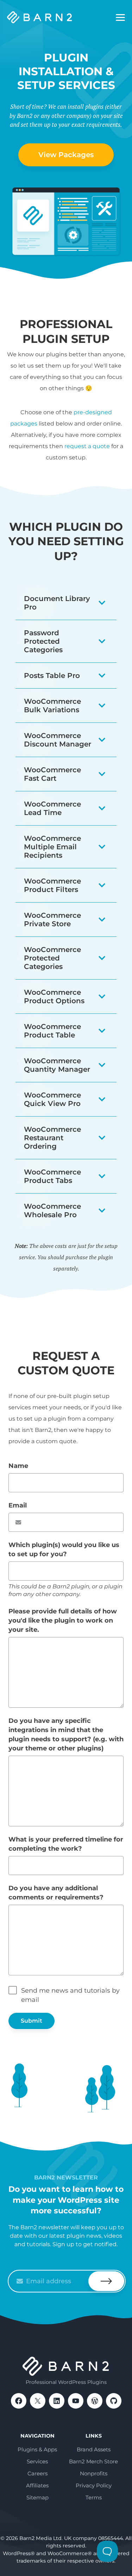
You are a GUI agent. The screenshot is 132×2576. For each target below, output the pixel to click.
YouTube (76, 2401)
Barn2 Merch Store (93, 2461)
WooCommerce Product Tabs (52, 1176)
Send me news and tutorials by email (70, 1995)
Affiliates (37, 2485)
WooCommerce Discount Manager (58, 740)
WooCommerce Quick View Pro (52, 1099)
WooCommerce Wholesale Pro (52, 1210)
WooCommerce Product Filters (52, 885)
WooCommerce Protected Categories (52, 958)
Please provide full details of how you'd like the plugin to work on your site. (63, 1620)
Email (18, 1505)
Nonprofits (94, 2473)
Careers (37, 2473)
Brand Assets (94, 2449)
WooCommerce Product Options (54, 997)
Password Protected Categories (43, 641)
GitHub (114, 2401)
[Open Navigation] (120, 18)
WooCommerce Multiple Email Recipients (52, 847)
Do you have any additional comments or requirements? (56, 1893)
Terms (94, 2497)
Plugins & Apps (37, 2449)
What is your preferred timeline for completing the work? (66, 1844)
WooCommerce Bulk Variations (52, 706)
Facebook (19, 2401)
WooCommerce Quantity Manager (57, 1065)
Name (18, 1466)
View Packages (66, 155)
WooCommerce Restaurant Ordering (52, 1138)
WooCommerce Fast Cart (52, 774)
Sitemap (37, 2497)
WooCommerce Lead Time (52, 808)
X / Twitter (38, 2401)
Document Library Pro (57, 603)
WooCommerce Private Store (52, 920)
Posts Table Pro (52, 676)
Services (37, 2461)
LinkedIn (57, 2401)
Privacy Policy (94, 2485)
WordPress (95, 2401)
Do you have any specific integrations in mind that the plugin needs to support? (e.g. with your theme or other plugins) (66, 1735)
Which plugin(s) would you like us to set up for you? (64, 1549)
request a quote (87, 446)
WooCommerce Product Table (52, 1031)
